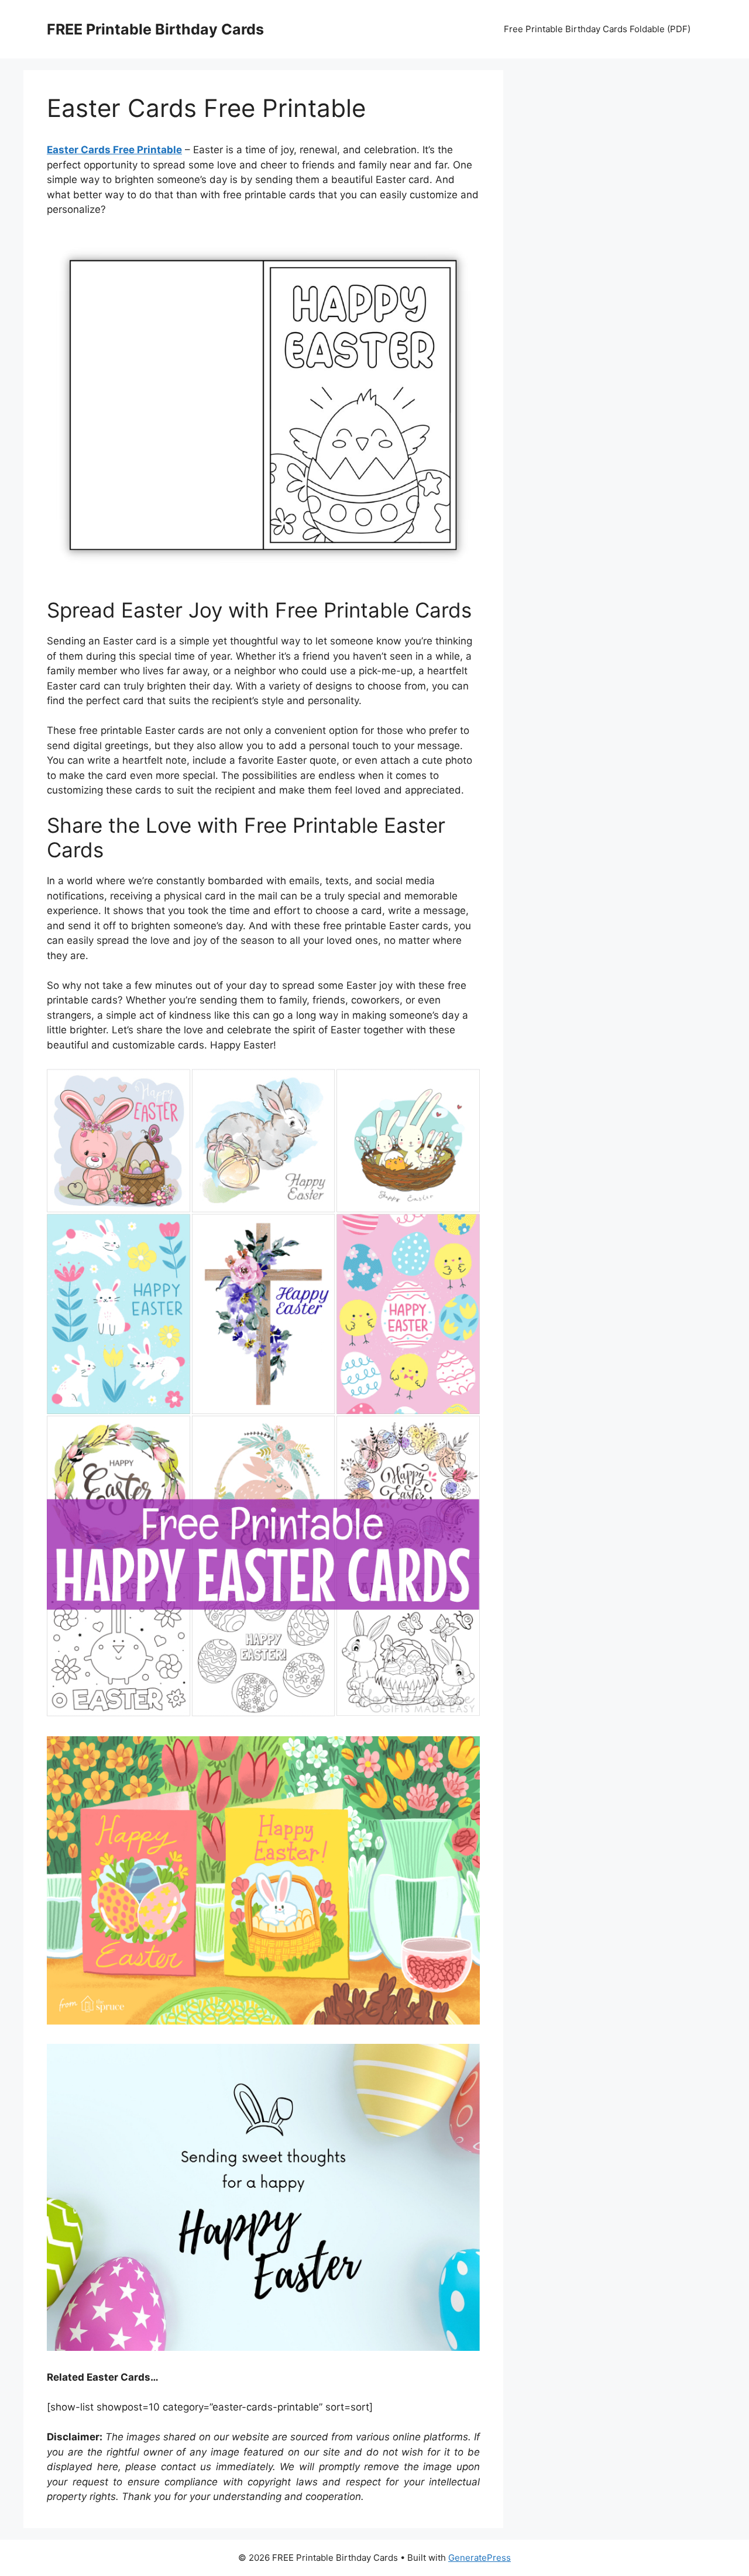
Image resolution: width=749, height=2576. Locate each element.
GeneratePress (480, 2558)
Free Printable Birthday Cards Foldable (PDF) (597, 29)
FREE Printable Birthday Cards (155, 29)
